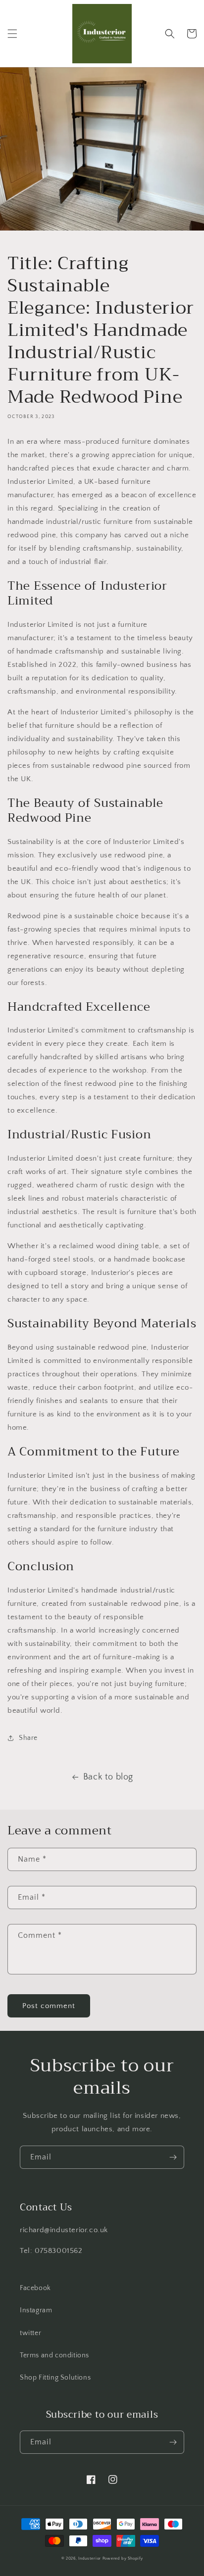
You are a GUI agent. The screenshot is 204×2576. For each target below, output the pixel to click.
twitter (30, 2333)
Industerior (90, 2558)
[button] (12, 34)
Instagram (36, 2310)
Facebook (35, 2288)
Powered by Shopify (123, 2558)
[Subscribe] (173, 2157)
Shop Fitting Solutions (55, 2378)
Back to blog (108, 1777)
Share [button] (28, 1738)
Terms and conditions (54, 2355)
